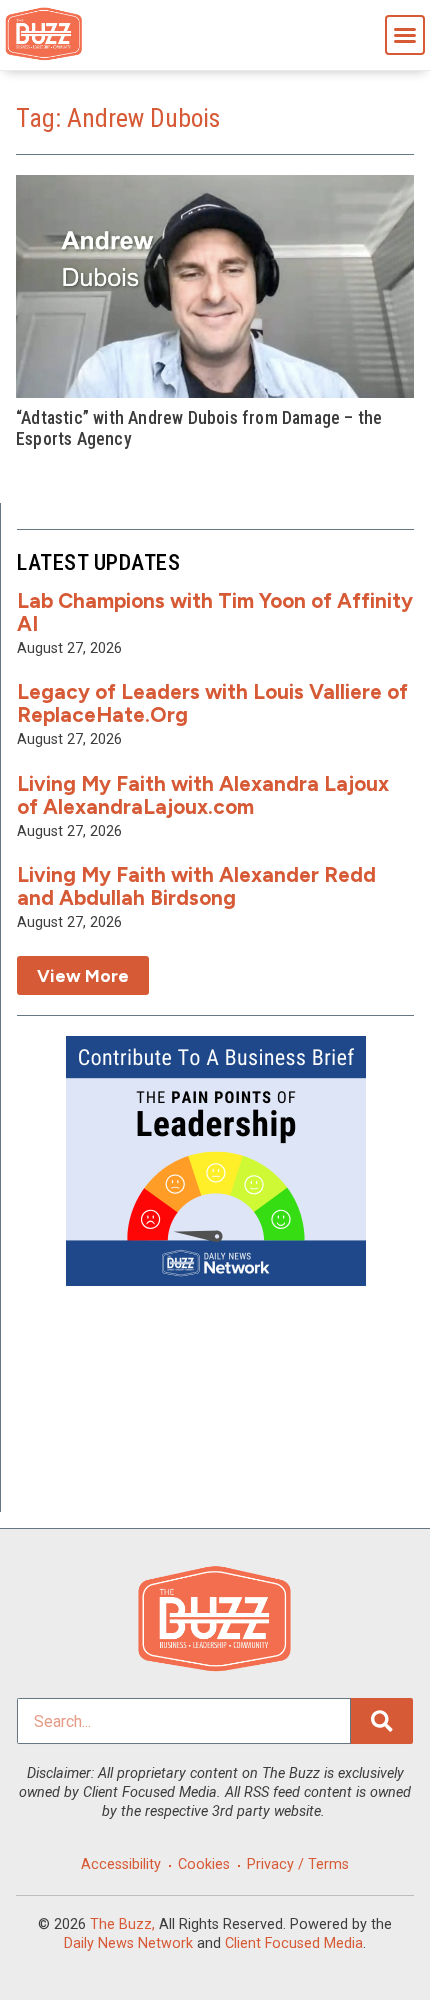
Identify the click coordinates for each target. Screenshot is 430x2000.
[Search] (382, 1721)
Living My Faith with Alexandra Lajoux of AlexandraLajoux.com (203, 795)
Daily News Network (128, 1943)
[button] (405, 35)
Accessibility (121, 1864)
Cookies (204, 1864)
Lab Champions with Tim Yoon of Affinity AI (215, 612)
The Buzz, (122, 1924)
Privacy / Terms (298, 1864)
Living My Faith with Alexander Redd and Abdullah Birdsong (196, 886)
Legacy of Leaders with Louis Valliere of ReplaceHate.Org (212, 703)
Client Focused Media (294, 1943)
